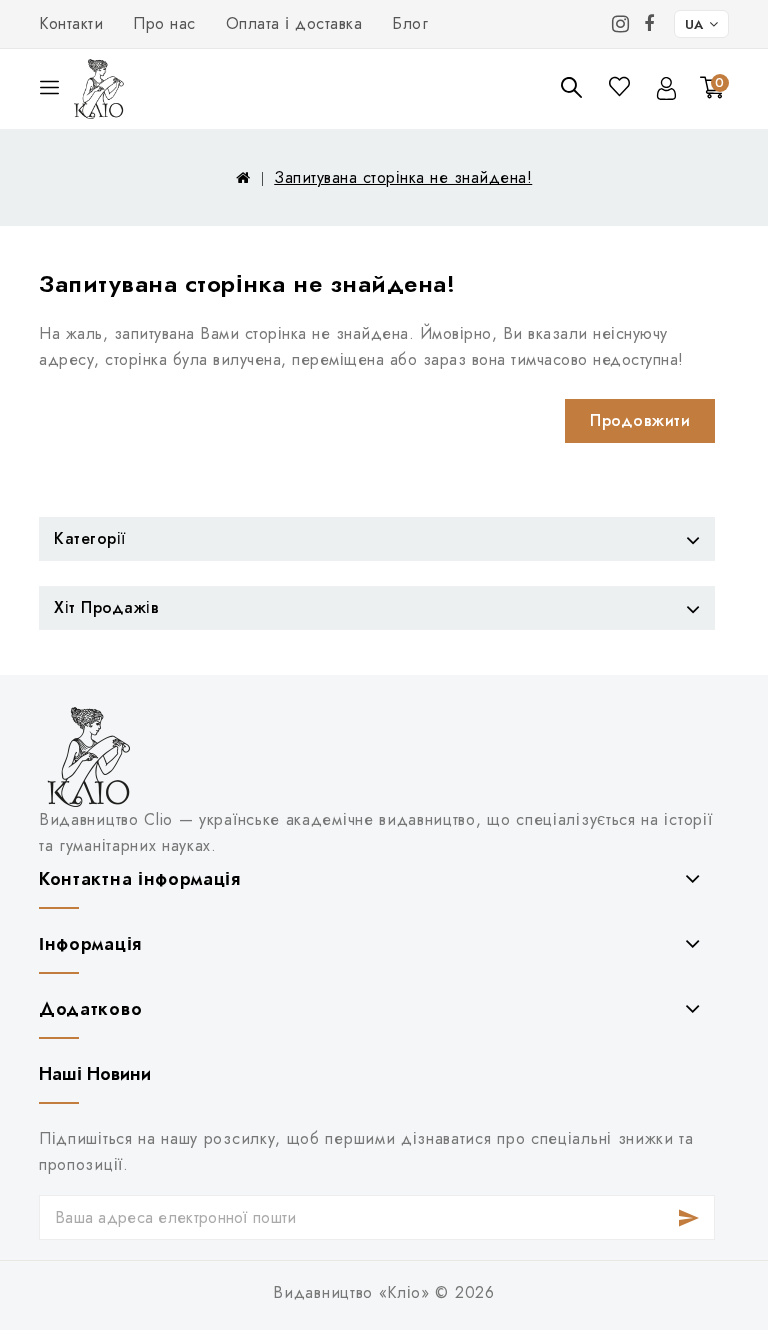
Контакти (71, 23)
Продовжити (640, 420)
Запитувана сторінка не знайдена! (403, 177)
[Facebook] (649, 24)
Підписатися (688, 1217)
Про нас (164, 23)
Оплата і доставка (294, 23)
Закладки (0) (621, 86)
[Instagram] (621, 24)
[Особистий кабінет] (666, 88)
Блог (410, 23)
